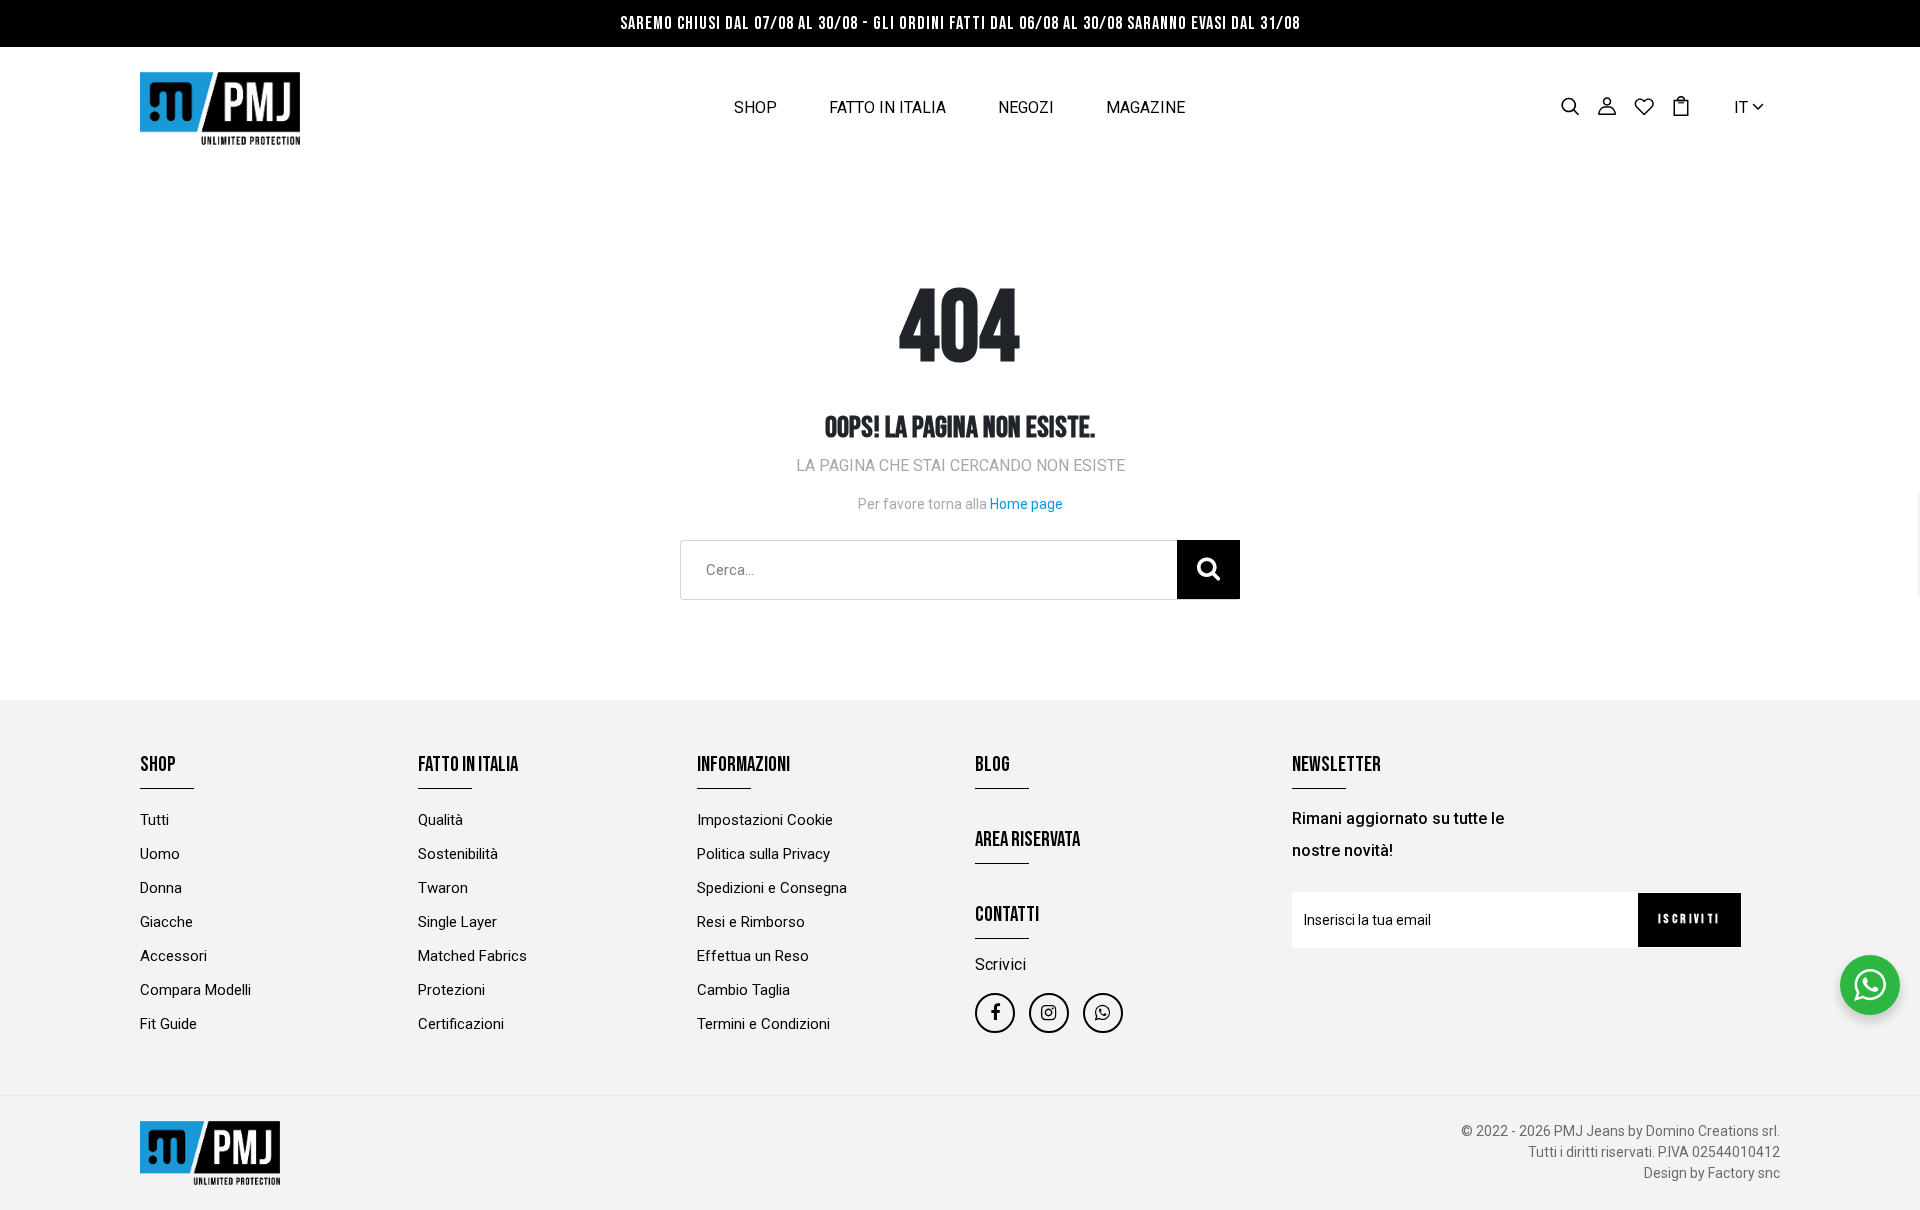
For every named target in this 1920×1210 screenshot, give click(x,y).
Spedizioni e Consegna (772, 888)
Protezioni (451, 990)
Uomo (160, 854)
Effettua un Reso (753, 956)
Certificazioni (461, 1024)
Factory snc (1744, 1173)
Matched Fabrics (472, 956)
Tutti (154, 820)
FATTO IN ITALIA (887, 107)
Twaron (443, 888)
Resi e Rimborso (751, 922)
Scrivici (1000, 964)
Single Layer (457, 922)
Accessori (173, 956)
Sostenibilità (458, 854)
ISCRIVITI (1689, 919)
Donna (161, 888)
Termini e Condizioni (763, 1024)
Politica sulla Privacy (763, 854)
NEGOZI (1026, 107)
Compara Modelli (195, 990)
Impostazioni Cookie (765, 820)
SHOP (755, 107)
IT (1743, 107)
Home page (1026, 504)
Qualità (440, 820)
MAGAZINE (1145, 107)
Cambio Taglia (743, 990)
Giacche (166, 922)
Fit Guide (168, 1024)
